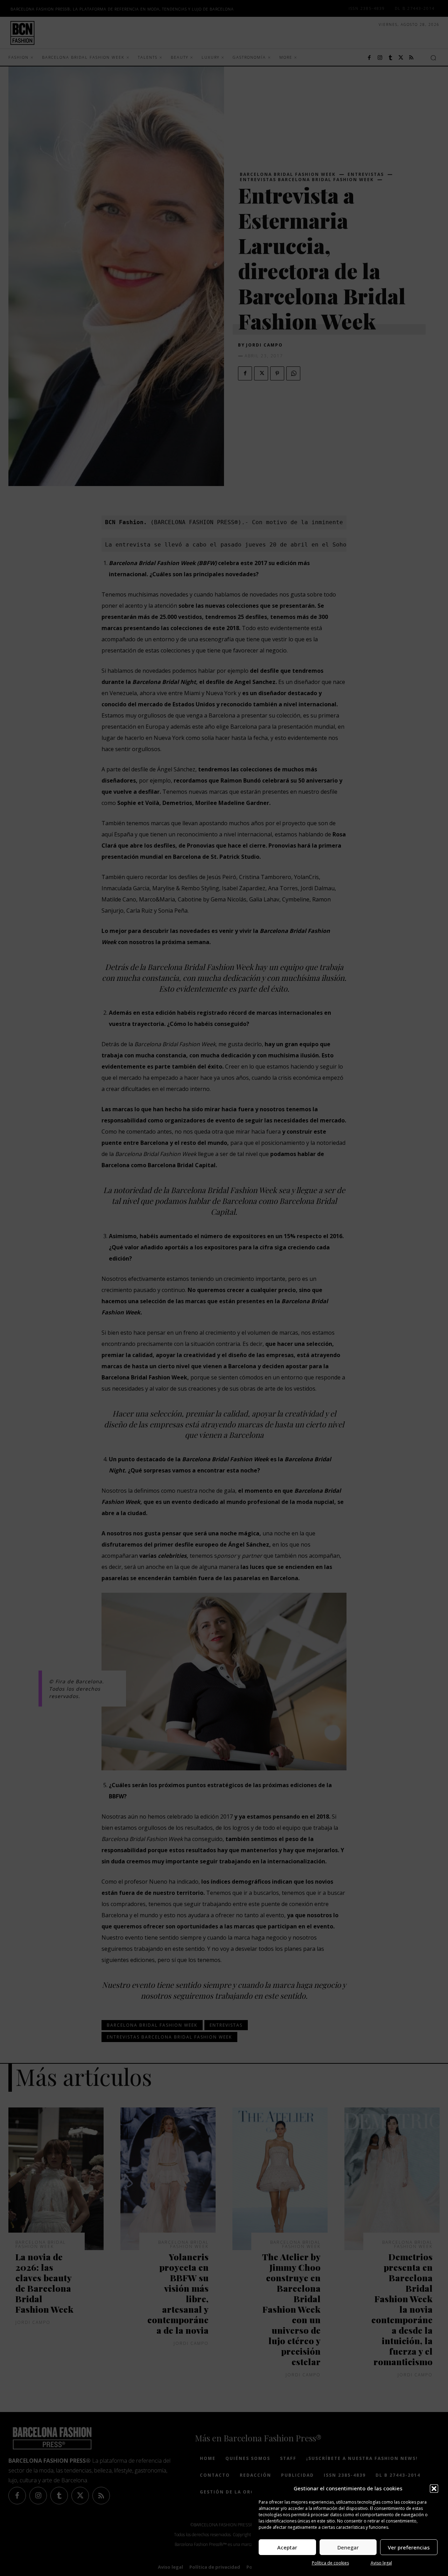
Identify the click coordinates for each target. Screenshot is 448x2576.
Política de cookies (330, 2563)
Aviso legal (381, 2563)
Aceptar (287, 2547)
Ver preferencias (409, 2547)
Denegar (348, 2547)
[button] (434, 2489)
